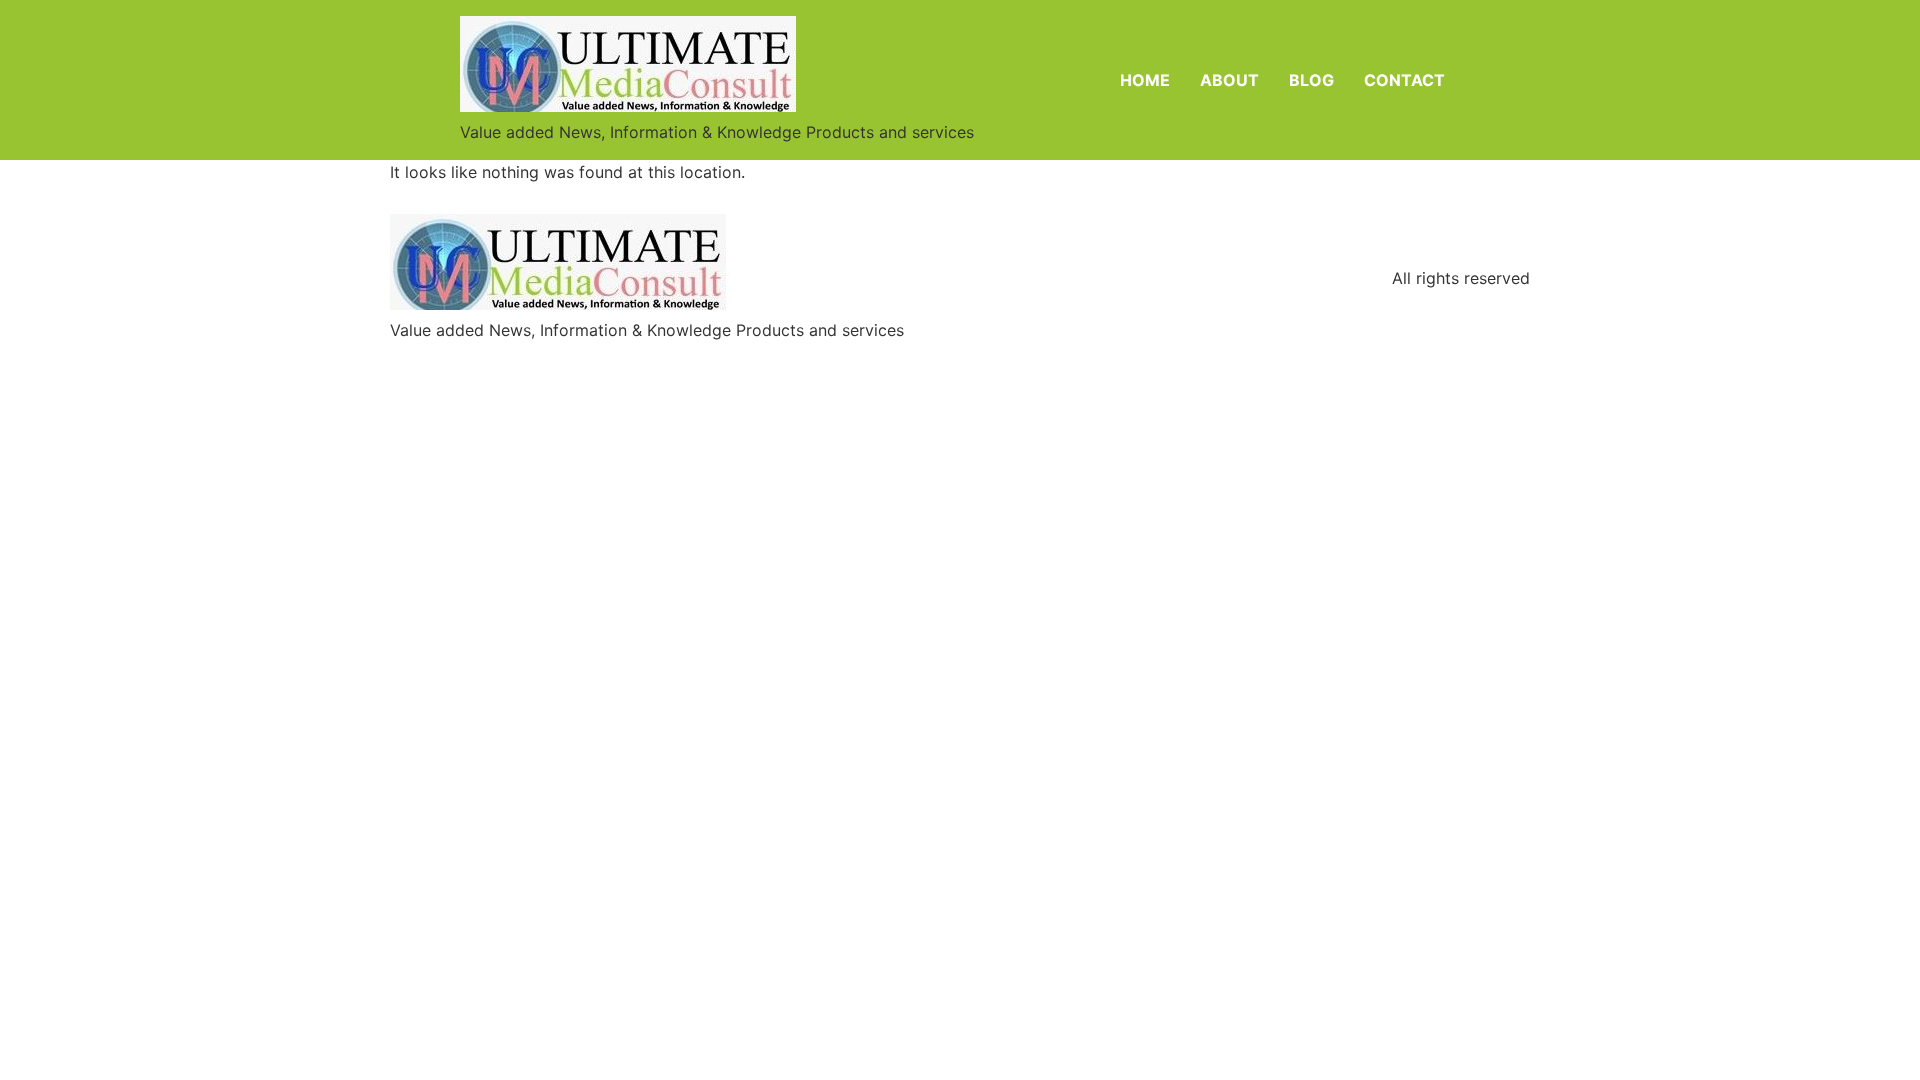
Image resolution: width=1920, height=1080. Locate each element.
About (1229, 80)
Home (1145, 80)
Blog (1311, 80)
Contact (1404, 80)
